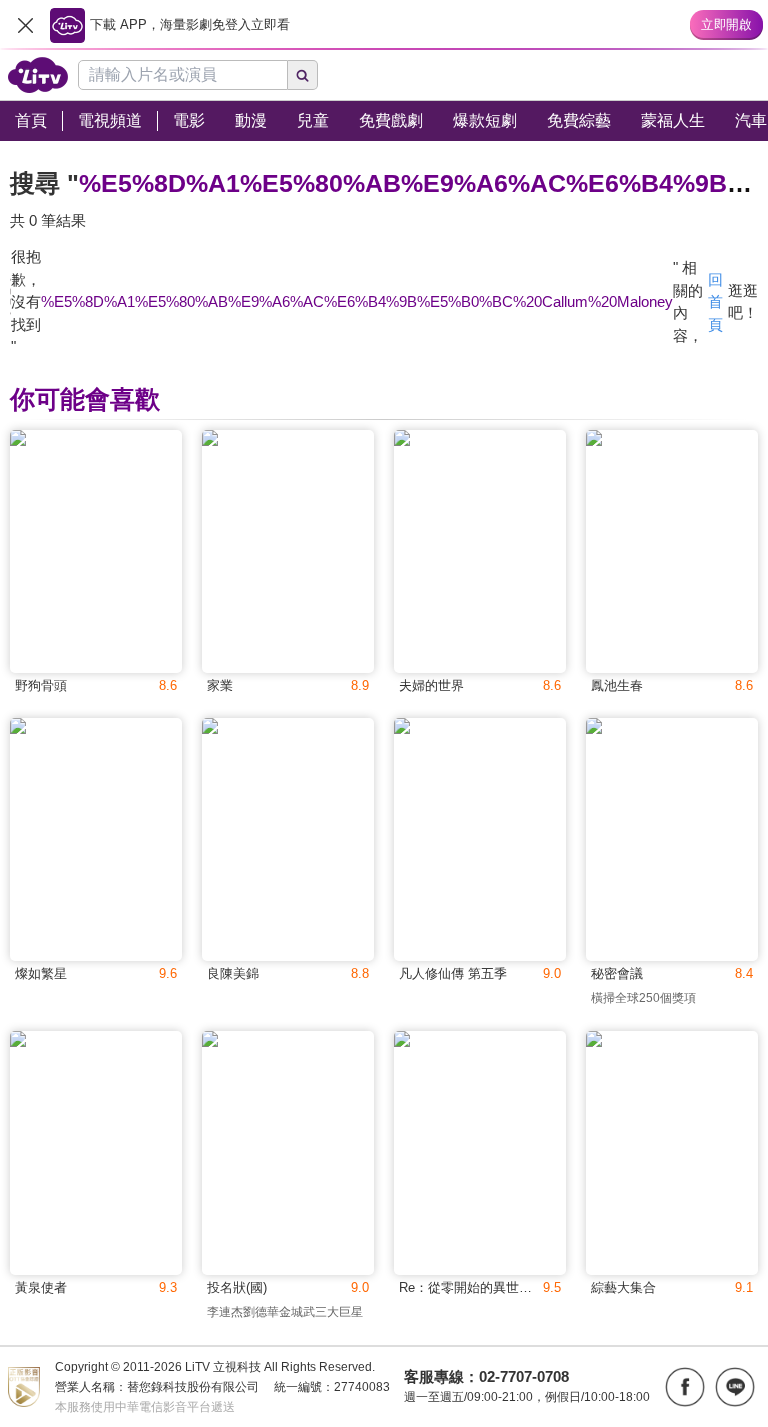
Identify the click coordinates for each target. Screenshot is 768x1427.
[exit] (25, 25)
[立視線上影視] (38, 75)
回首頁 (715, 302)
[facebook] (685, 1387)
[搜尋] (303, 75)
